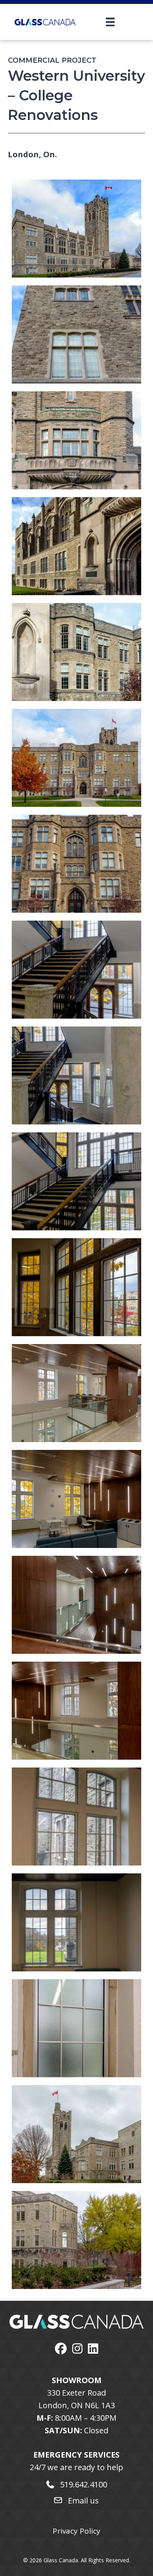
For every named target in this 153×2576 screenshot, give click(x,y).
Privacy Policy (76, 2531)
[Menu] (100, 22)
